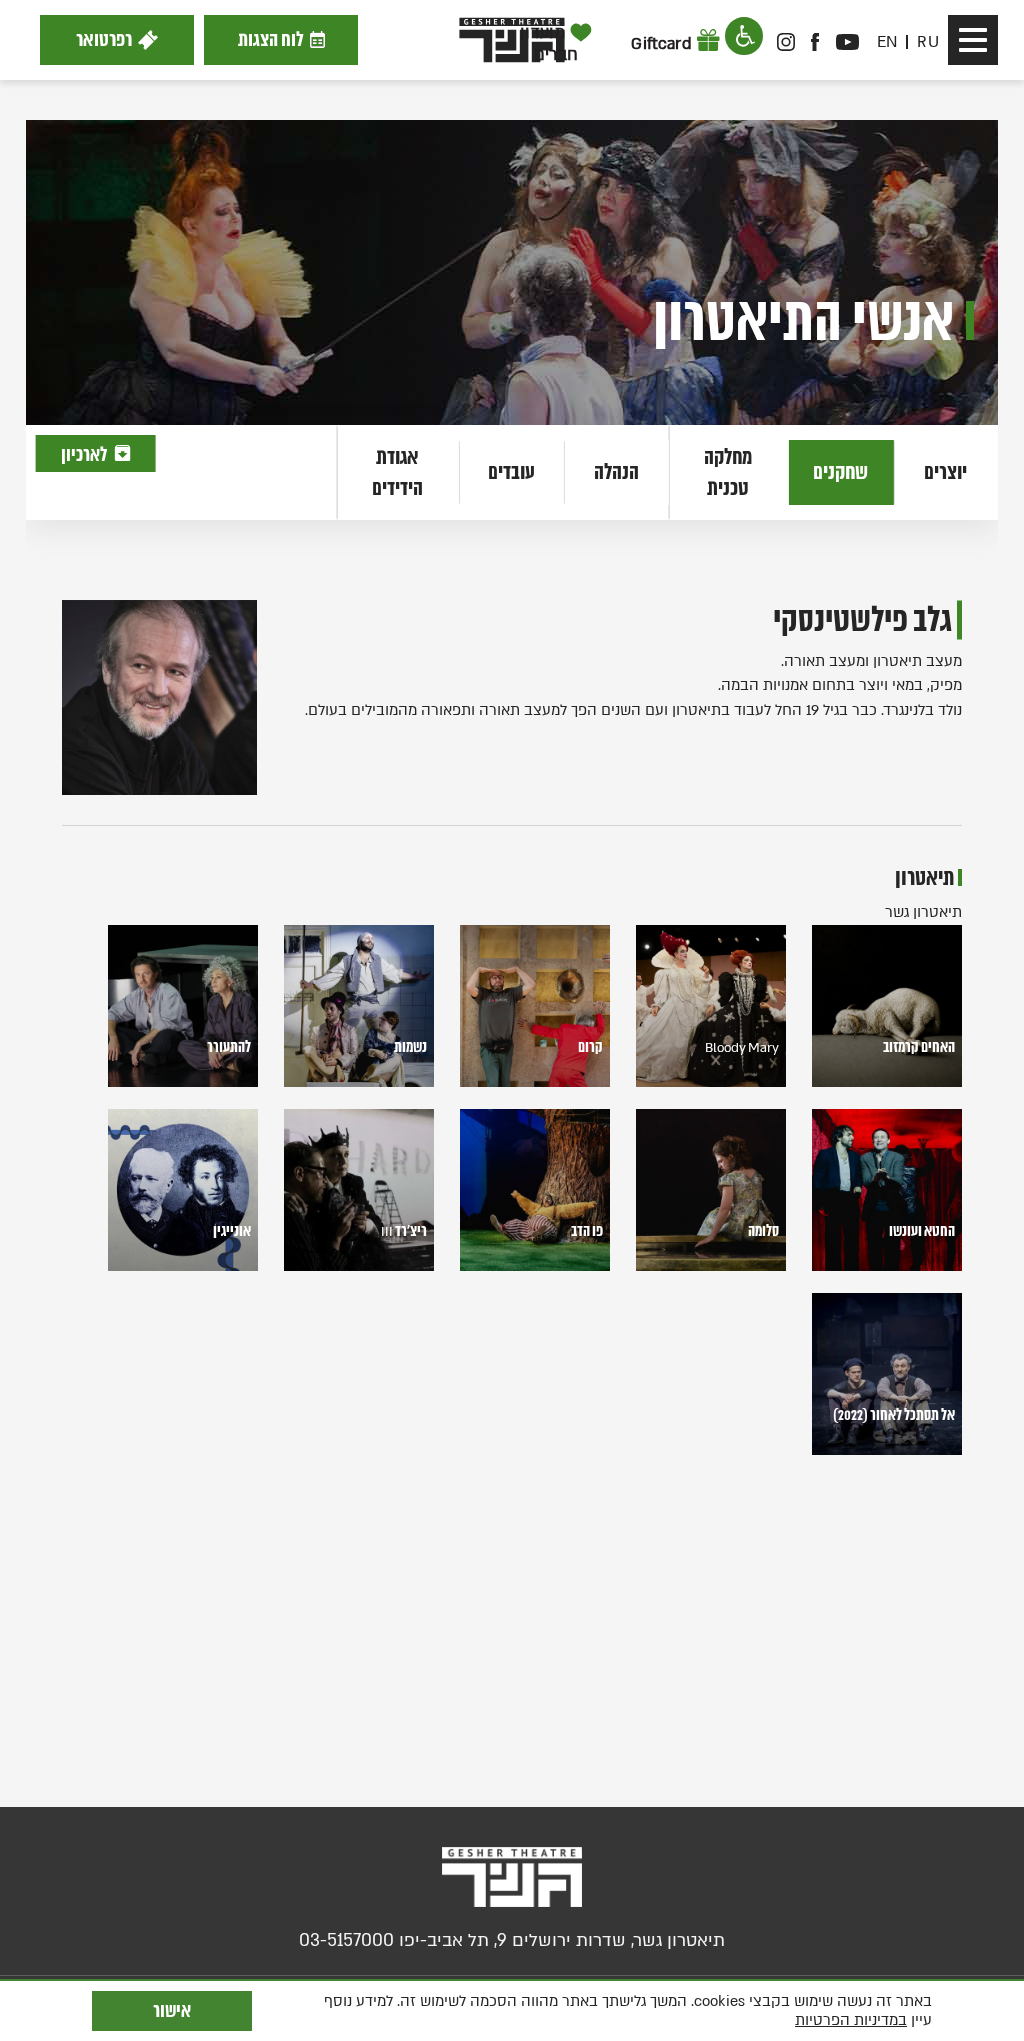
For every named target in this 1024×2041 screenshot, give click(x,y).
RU (928, 42)
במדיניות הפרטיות (851, 2020)
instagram (786, 42)
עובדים (511, 472)
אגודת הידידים (397, 472)
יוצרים (945, 472)
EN (887, 42)
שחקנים (840, 472)
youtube (847, 42)
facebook (816, 42)
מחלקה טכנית (728, 472)
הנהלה (616, 472)
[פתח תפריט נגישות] (744, 36)
